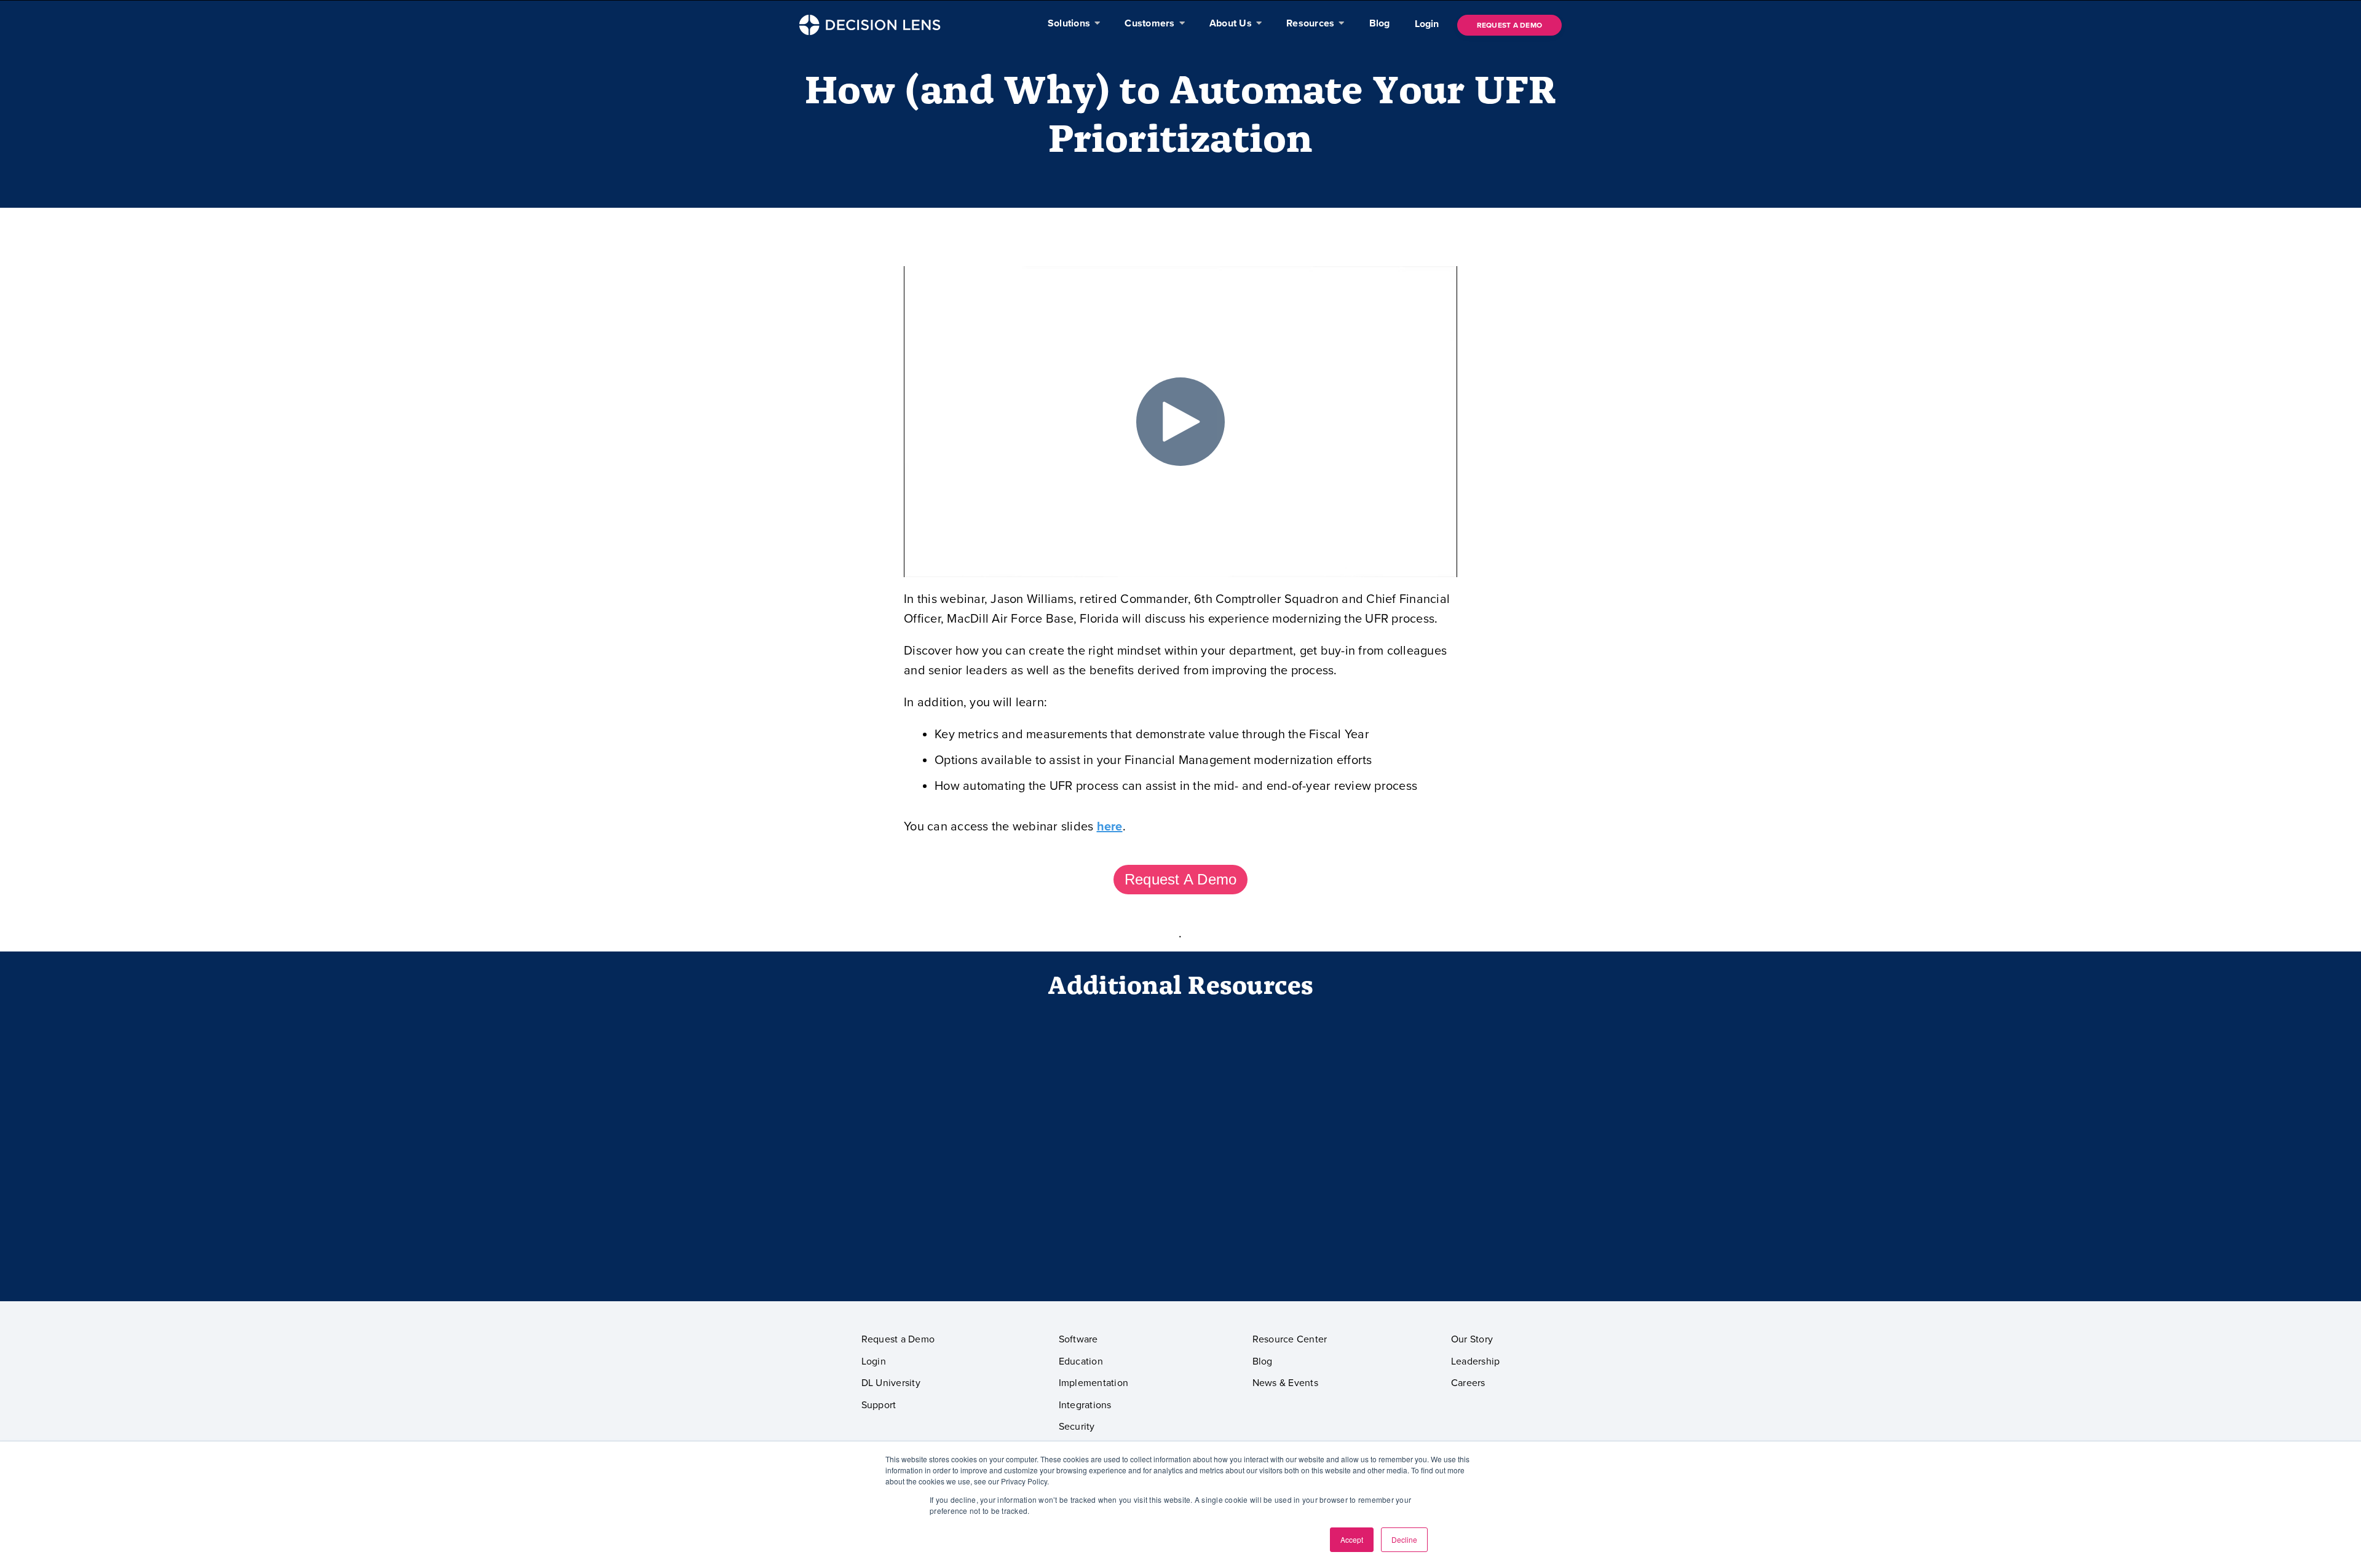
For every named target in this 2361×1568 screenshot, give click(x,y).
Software (1078, 1339)
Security (1077, 1427)
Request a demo (1510, 25)
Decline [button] (1404, 1539)
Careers (1468, 1383)
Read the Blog (927, 1246)
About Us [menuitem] (1231, 23)
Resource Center (1290, 1339)
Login (1427, 24)
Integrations (1085, 1405)
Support (879, 1405)
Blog (1263, 1361)
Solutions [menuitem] (1069, 23)
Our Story (1472, 1339)
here (1110, 827)
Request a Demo (898, 1339)
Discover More (1180, 1246)
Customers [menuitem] (1149, 23)
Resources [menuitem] (1310, 23)
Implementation (1094, 1383)
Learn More (1435, 1246)
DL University (891, 1383)
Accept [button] (1352, 1539)
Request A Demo (1181, 879)
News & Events (1285, 1383)
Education (1081, 1361)
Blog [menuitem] (1380, 23)
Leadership (1476, 1361)
